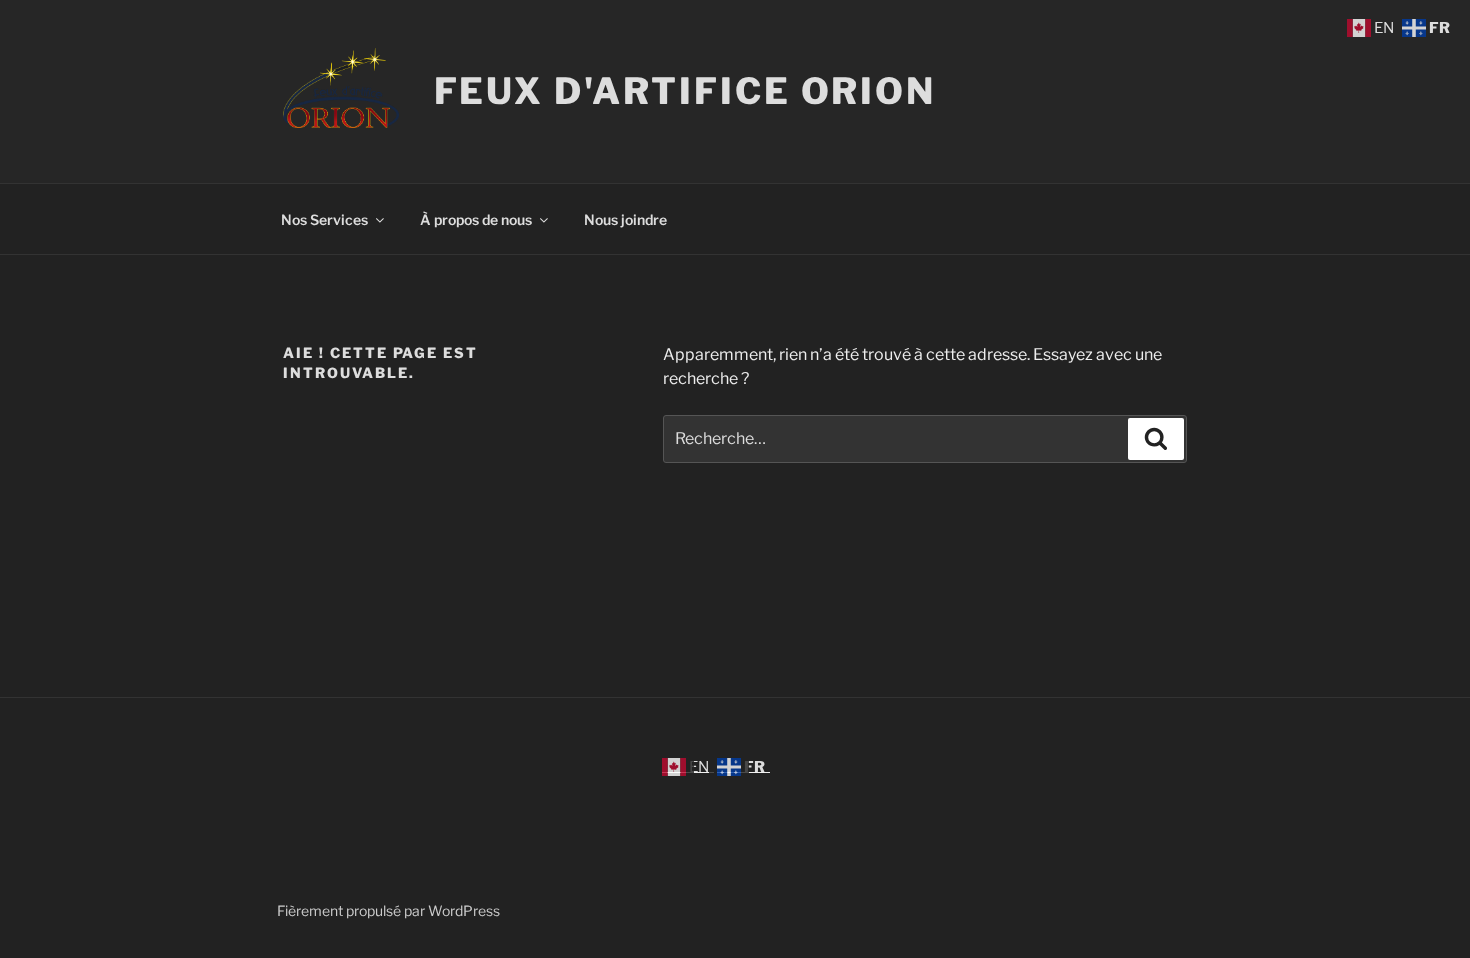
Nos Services (324, 219)
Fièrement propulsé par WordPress (388, 910)
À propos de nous (476, 219)
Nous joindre (625, 219)
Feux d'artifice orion (685, 91)
